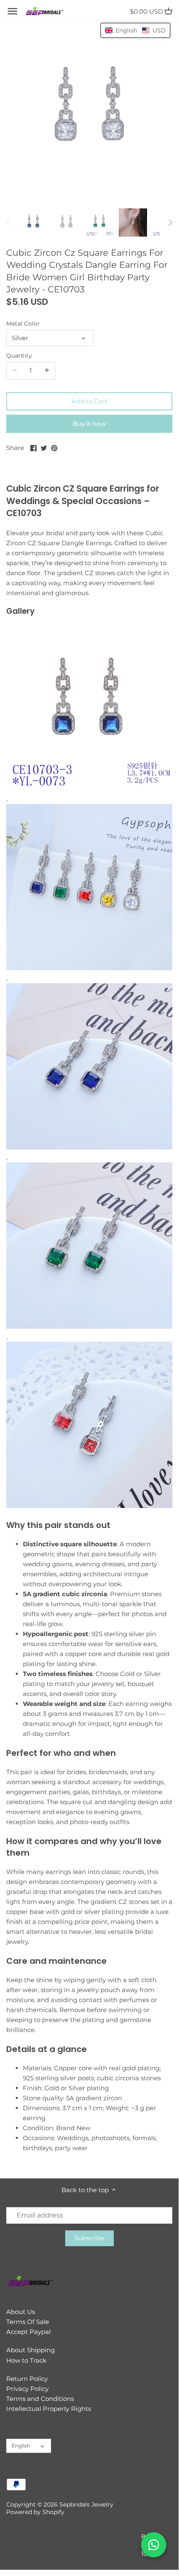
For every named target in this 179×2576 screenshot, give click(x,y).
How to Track (26, 2360)
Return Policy (27, 2379)
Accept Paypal (28, 2332)
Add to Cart (89, 401)
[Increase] (47, 371)
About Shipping (31, 2350)
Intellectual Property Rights (49, 2409)
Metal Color (23, 324)
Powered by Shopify (35, 2512)
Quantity (19, 356)
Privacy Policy (27, 2389)
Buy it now (89, 424)
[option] (33, 222)
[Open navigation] (12, 11)
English (21, 2446)
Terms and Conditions (40, 2399)
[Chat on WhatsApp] (154, 2545)
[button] (135, 30)
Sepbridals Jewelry (86, 2504)
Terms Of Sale (28, 2322)
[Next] (170, 222)
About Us (21, 2312)
